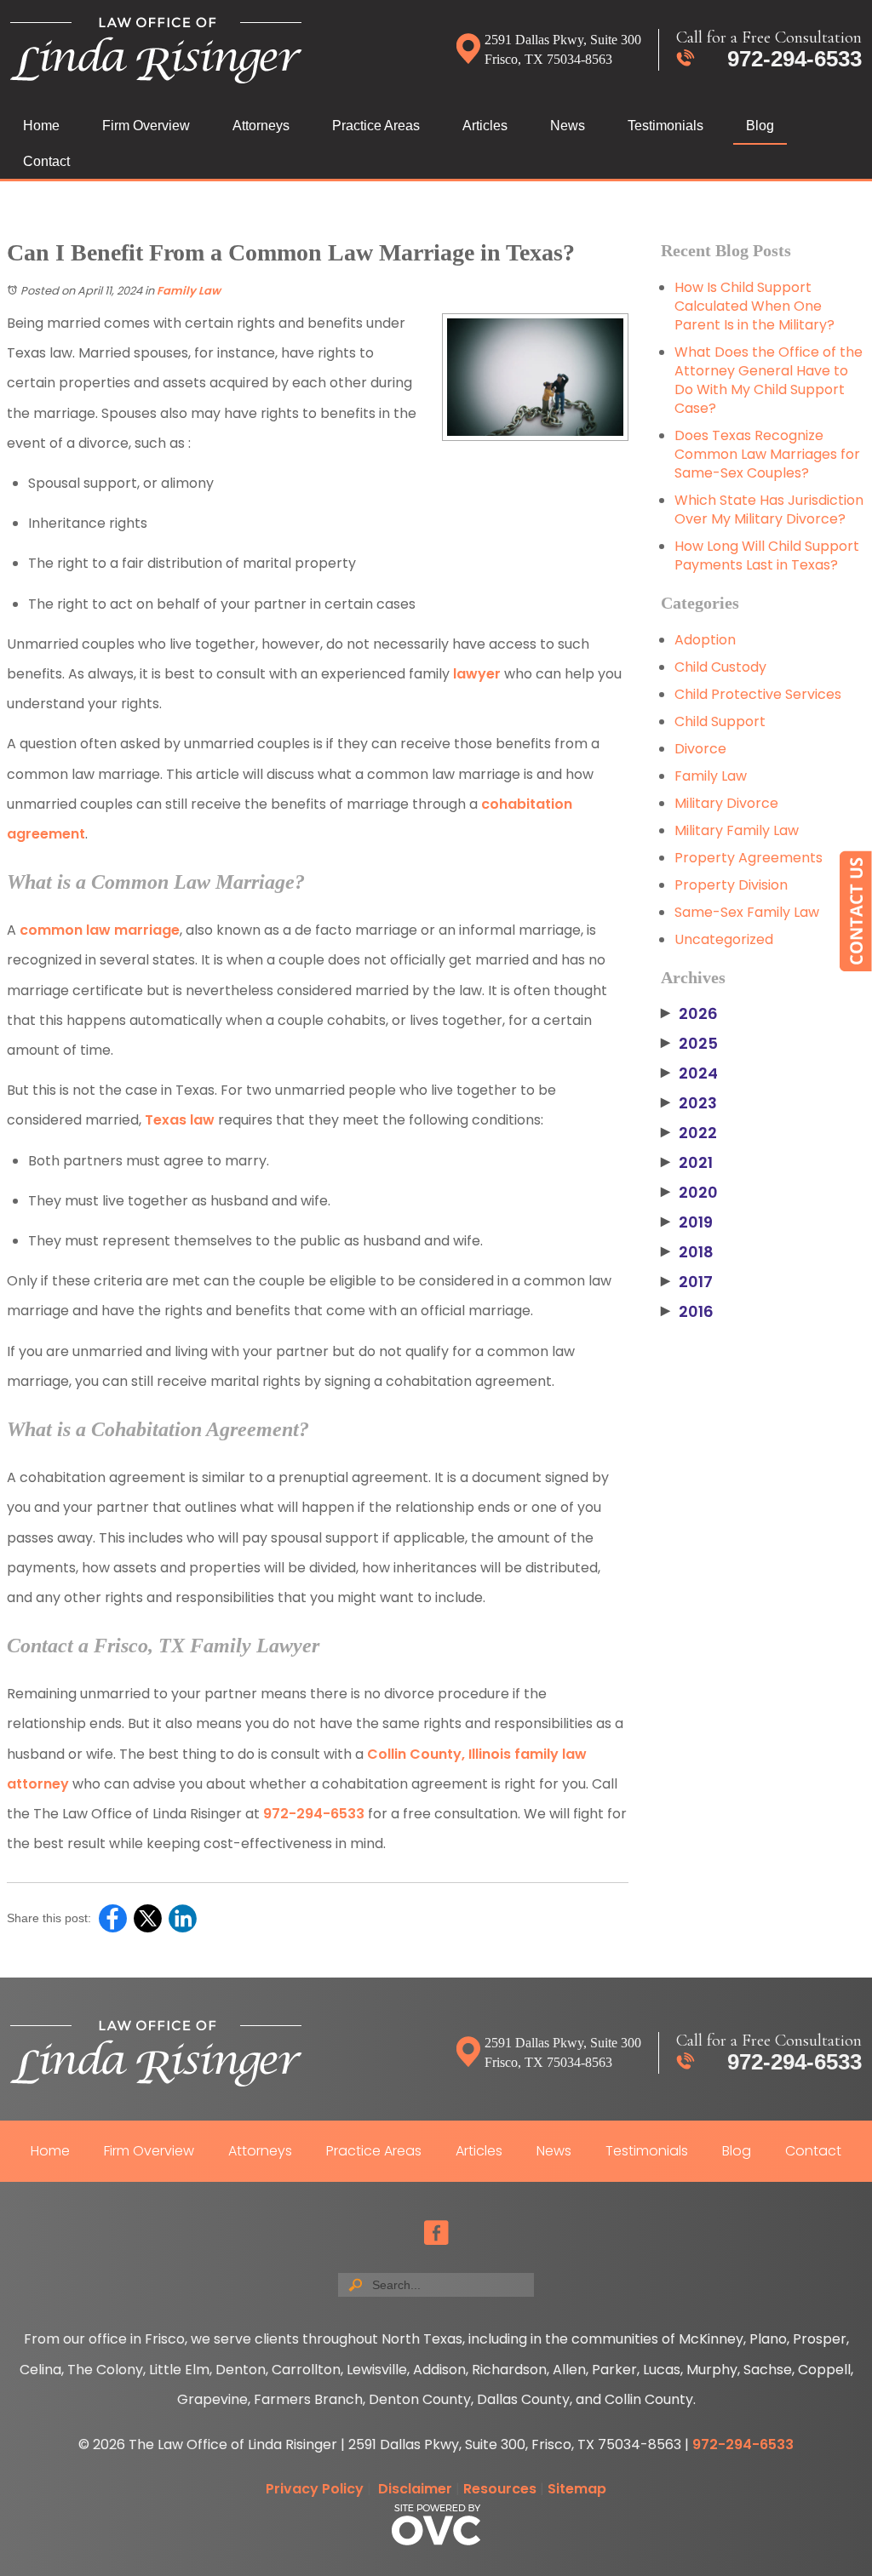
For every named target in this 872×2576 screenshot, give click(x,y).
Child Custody (720, 667)
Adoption (705, 640)
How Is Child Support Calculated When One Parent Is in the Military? (754, 306)
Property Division (731, 885)
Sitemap (577, 2489)
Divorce (700, 749)
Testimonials (665, 126)
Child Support (720, 721)
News (568, 126)
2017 (687, 1282)
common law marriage (100, 930)
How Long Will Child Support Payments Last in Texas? (767, 555)
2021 (687, 1163)
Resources (500, 2489)
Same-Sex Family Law (747, 912)
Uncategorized (724, 939)
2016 (687, 1312)
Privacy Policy (315, 2489)
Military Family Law (737, 830)
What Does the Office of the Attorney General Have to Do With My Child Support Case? (769, 380)
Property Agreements (749, 858)
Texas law (180, 1120)
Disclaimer (415, 2489)
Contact (46, 161)
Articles (485, 126)
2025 (689, 1044)
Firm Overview (146, 126)
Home (41, 126)
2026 (689, 1014)
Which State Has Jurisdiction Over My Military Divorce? (769, 509)
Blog (760, 126)
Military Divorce (726, 803)
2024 (689, 1073)
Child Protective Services (758, 694)
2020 (689, 1193)
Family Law (189, 291)
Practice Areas (376, 126)
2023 (689, 1103)
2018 (687, 1252)
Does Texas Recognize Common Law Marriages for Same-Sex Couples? (767, 454)
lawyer (477, 674)
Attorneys (261, 126)
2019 (687, 1222)
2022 (689, 1133)
